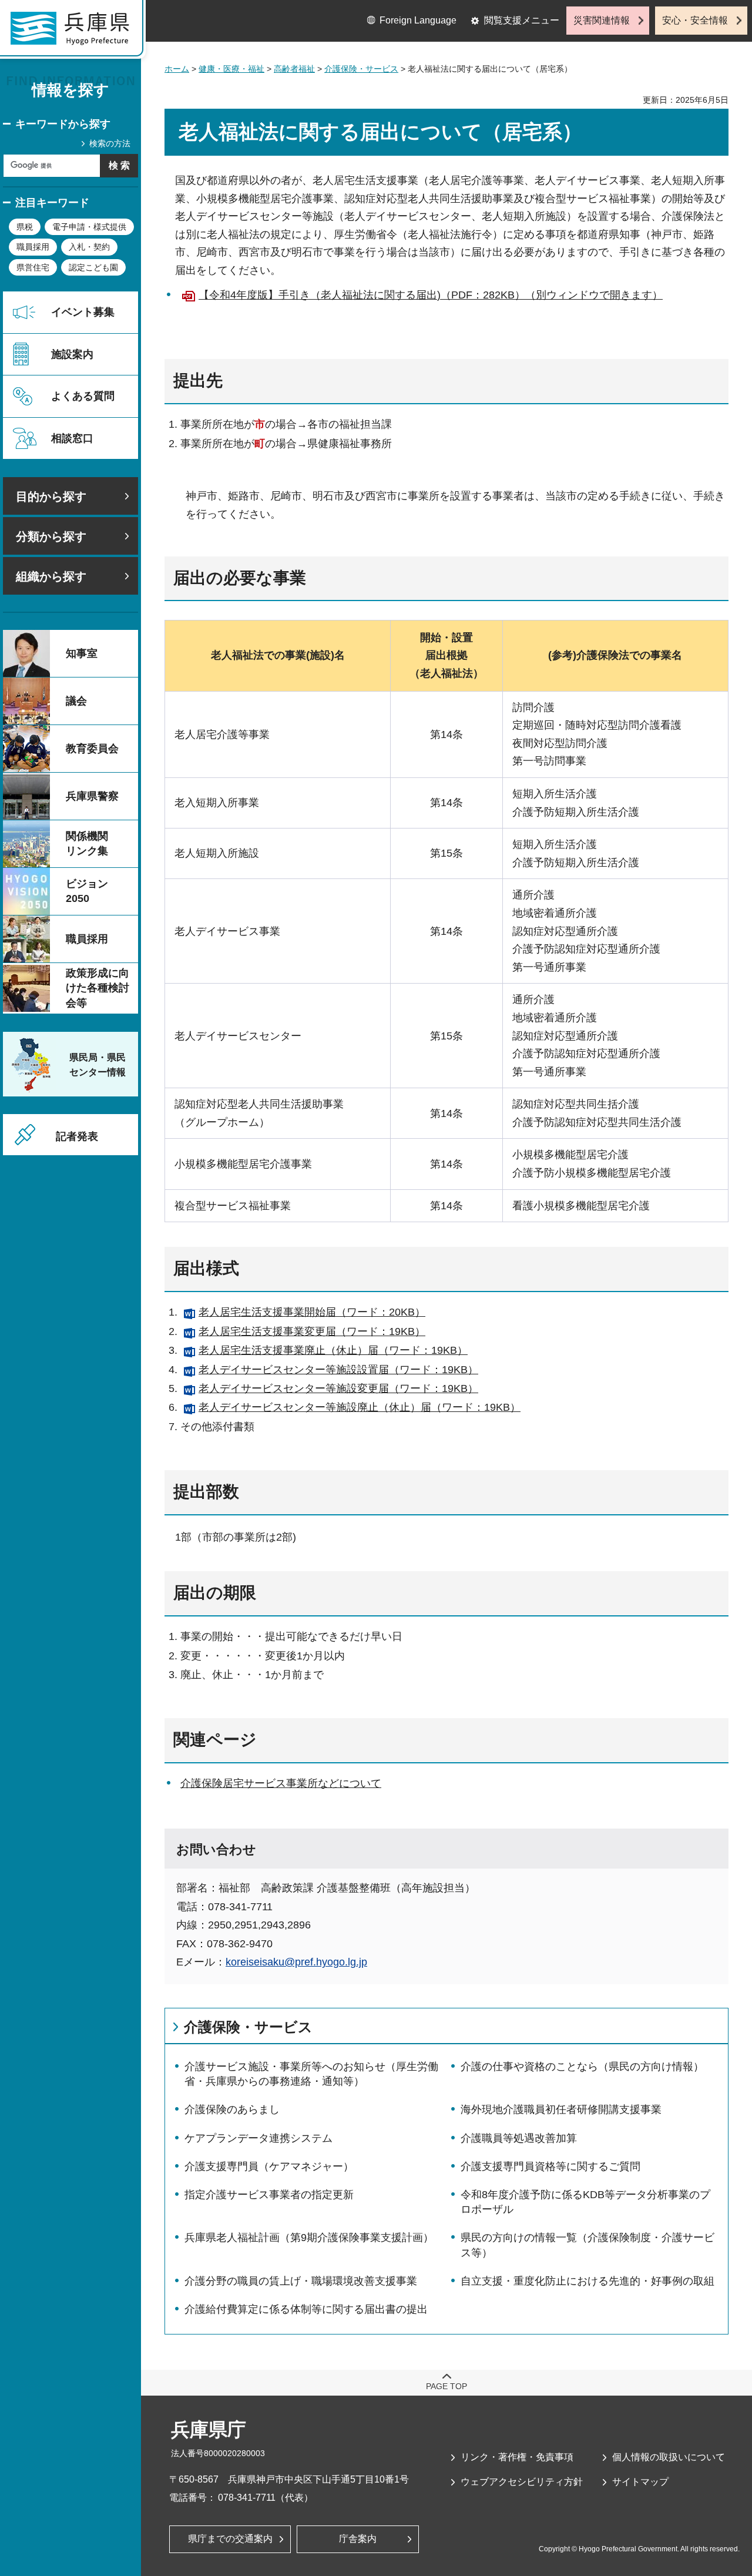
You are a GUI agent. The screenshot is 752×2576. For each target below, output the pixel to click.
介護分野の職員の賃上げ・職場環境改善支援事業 (301, 2281)
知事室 (82, 653)
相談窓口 (72, 438)
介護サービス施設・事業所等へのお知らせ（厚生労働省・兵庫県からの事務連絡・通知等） (311, 2074)
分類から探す (51, 536)
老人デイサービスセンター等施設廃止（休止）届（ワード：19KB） (360, 1407)
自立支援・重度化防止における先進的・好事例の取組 (587, 2281)
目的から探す (51, 497)
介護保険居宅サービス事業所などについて (281, 1783)
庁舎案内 (358, 2539)
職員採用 (33, 247)
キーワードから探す (63, 124)
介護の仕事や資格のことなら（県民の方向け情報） (582, 2067)
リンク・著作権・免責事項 (517, 2457)
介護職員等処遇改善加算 (519, 2138)
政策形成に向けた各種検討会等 (98, 988)
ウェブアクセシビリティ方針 (522, 2482)
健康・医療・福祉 (231, 69)
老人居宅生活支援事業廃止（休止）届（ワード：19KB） (333, 1350)
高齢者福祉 (294, 69)
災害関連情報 (602, 20)
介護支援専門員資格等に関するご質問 (550, 2166)
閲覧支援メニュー (522, 20)
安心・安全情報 (695, 20)
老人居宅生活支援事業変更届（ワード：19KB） (312, 1331)
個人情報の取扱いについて (669, 2457)
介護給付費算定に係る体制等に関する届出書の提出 (306, 2309)
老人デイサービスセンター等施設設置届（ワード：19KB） (338, 1370)
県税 (25, 227)
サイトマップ (640, 2482)
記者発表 (77, 1136)
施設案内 (72, 354)
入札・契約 (89, 247)
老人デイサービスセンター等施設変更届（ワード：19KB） (338, 1388)
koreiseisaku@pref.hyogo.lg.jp (296, 1962)
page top (446, 2386)
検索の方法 (110, 143)
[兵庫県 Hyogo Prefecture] (75, 32)
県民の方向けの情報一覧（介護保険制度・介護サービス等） (587, 2245)
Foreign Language (418, 20)
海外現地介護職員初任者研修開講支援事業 (561, 2109)
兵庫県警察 (92, 796)
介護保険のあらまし (232, 2109)
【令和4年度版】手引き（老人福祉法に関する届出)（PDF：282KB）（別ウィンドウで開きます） (431, 295)
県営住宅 (33, 267)
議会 (76, 701)
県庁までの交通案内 (230, 2539)
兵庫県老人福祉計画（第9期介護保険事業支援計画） (309, 2238)
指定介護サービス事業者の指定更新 (269, 2195)
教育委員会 (92, 749)
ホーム (177, 69)
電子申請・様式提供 (89, 227)
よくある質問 (83, 396)
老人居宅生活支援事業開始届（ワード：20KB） (312, 1312)
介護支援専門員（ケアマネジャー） (269, 2166)
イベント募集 (83, 312)
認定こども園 (93, 267)
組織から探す (51, 576)
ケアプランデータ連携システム (258, 2138)
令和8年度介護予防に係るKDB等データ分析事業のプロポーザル (585, 2202)
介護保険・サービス (361, 69)
